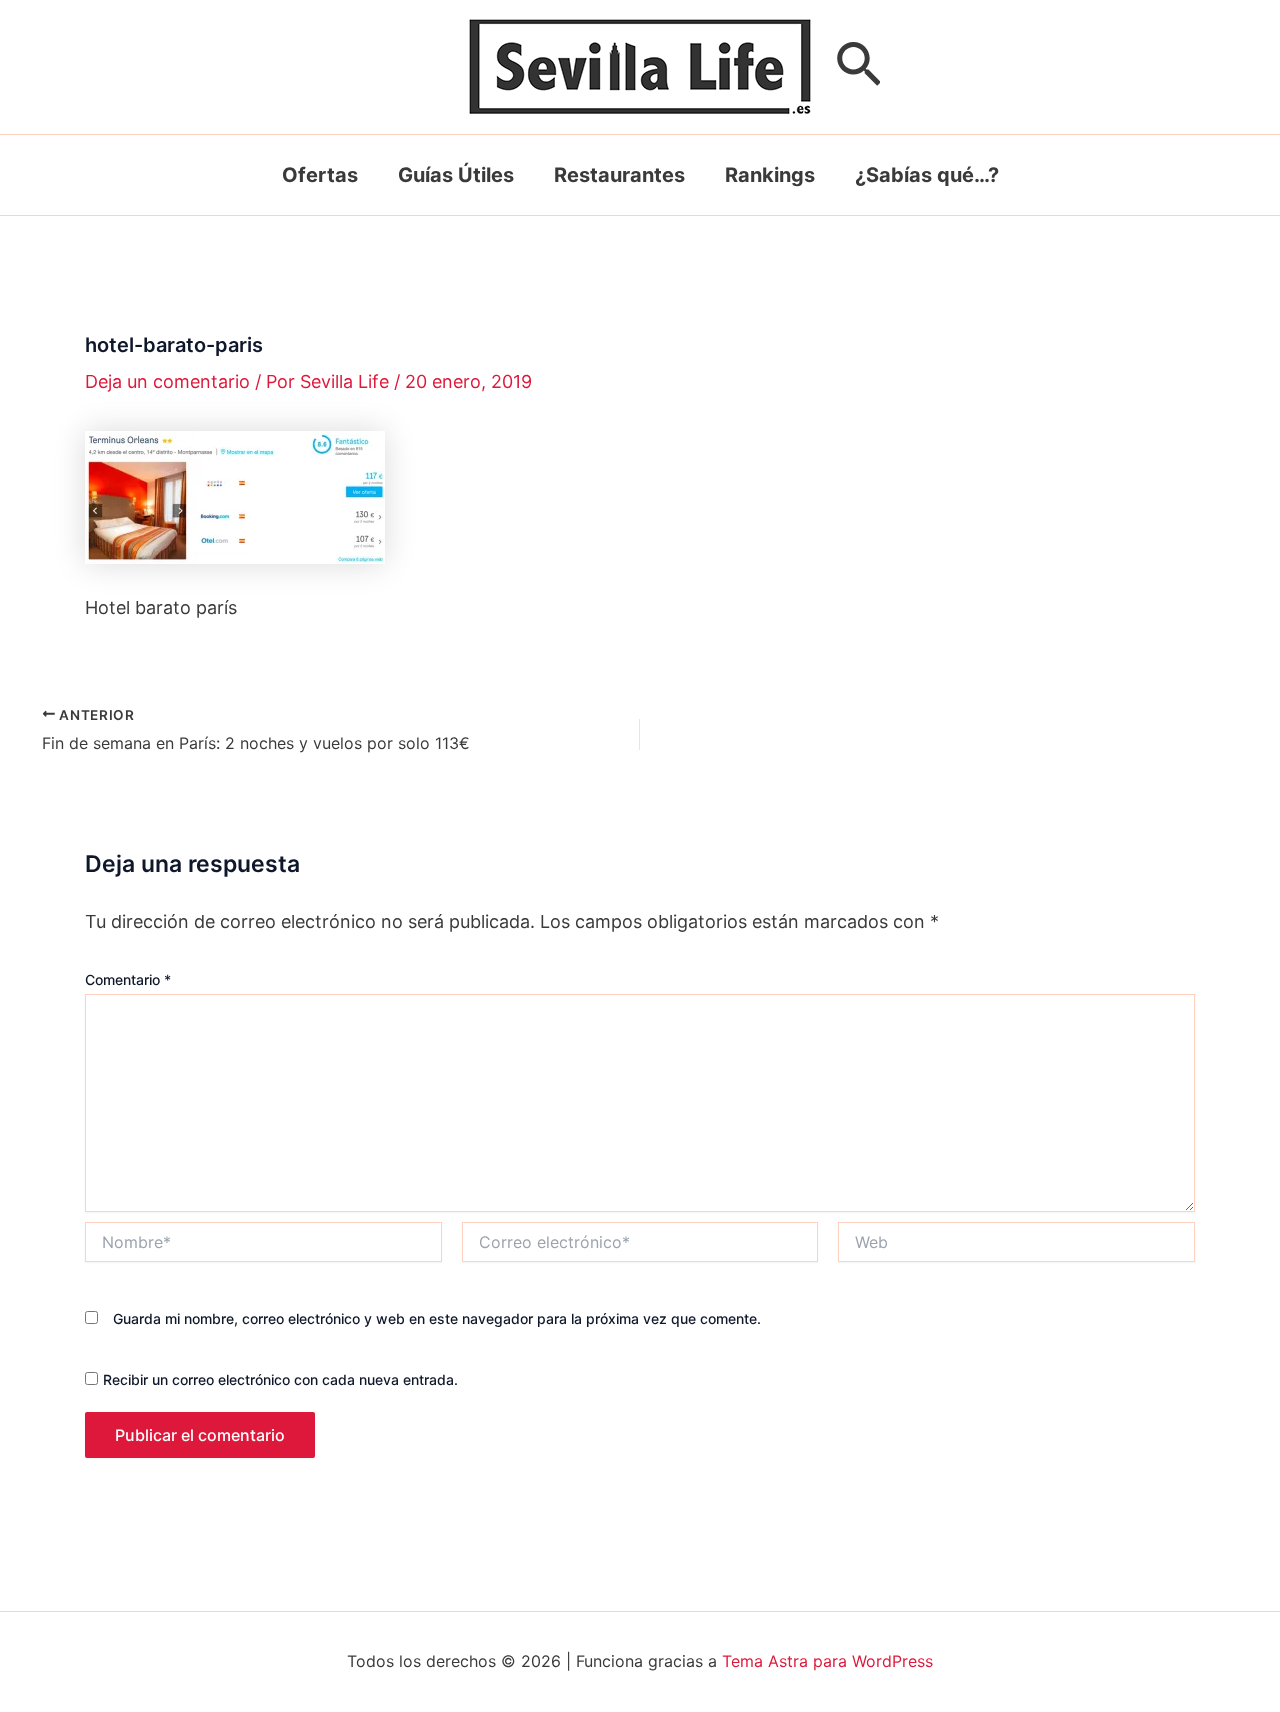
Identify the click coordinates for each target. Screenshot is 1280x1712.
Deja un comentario (167, 381)
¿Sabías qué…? (927, 175)
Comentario (128, 979)
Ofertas (320, 175)
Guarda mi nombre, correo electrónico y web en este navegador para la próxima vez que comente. (437, 1318)
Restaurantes (619, 175)
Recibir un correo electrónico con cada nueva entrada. (280, 1379)
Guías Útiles (456, 175)
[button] (858, 67)
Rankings (770, 175)
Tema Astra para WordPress (827, 1661)
